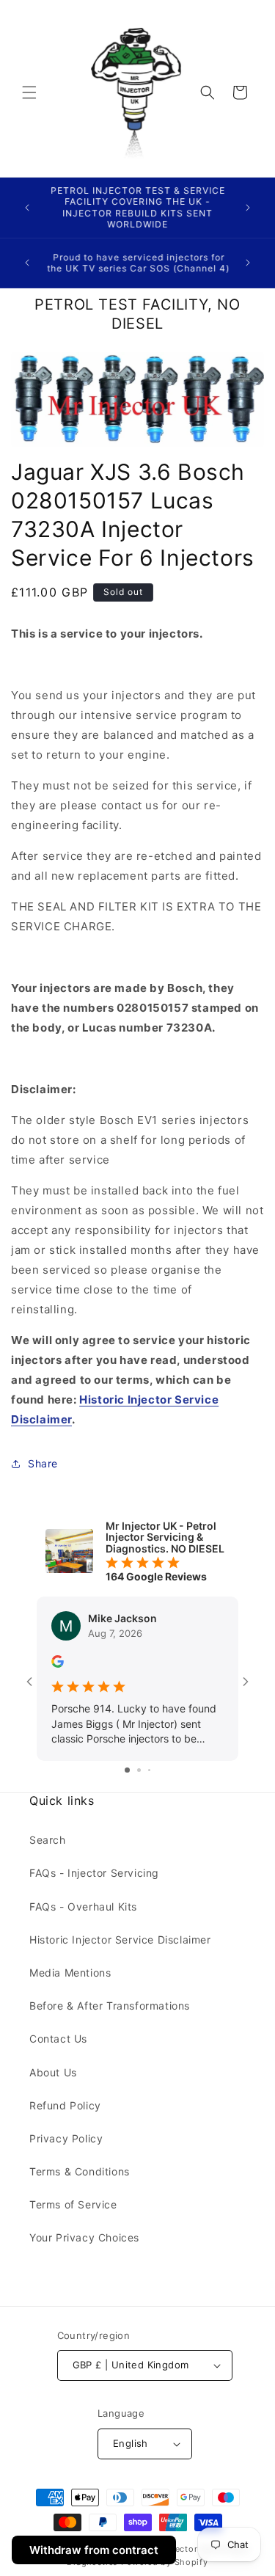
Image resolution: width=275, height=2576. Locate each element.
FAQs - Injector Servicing (94, 1873)
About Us (53, 2072)
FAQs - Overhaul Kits (83, 1907)
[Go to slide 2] (139, 1770)
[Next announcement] (248, 208)
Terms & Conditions (80, 2171)
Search (48, 1840)
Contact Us (58, 2039)
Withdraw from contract (94, 2550)
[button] (29, 92)
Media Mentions (70, 1973)
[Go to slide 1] (127, 1770)
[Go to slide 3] (149, 1770)
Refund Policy (65, 2105)
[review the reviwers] (58, 1664)
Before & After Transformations (110, 2006)
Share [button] (43, 1463)
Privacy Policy (66, 2138)
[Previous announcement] (27, 208)
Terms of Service (73, 2204)
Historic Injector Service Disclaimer (120, 1940)
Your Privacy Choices (84, 2237)
